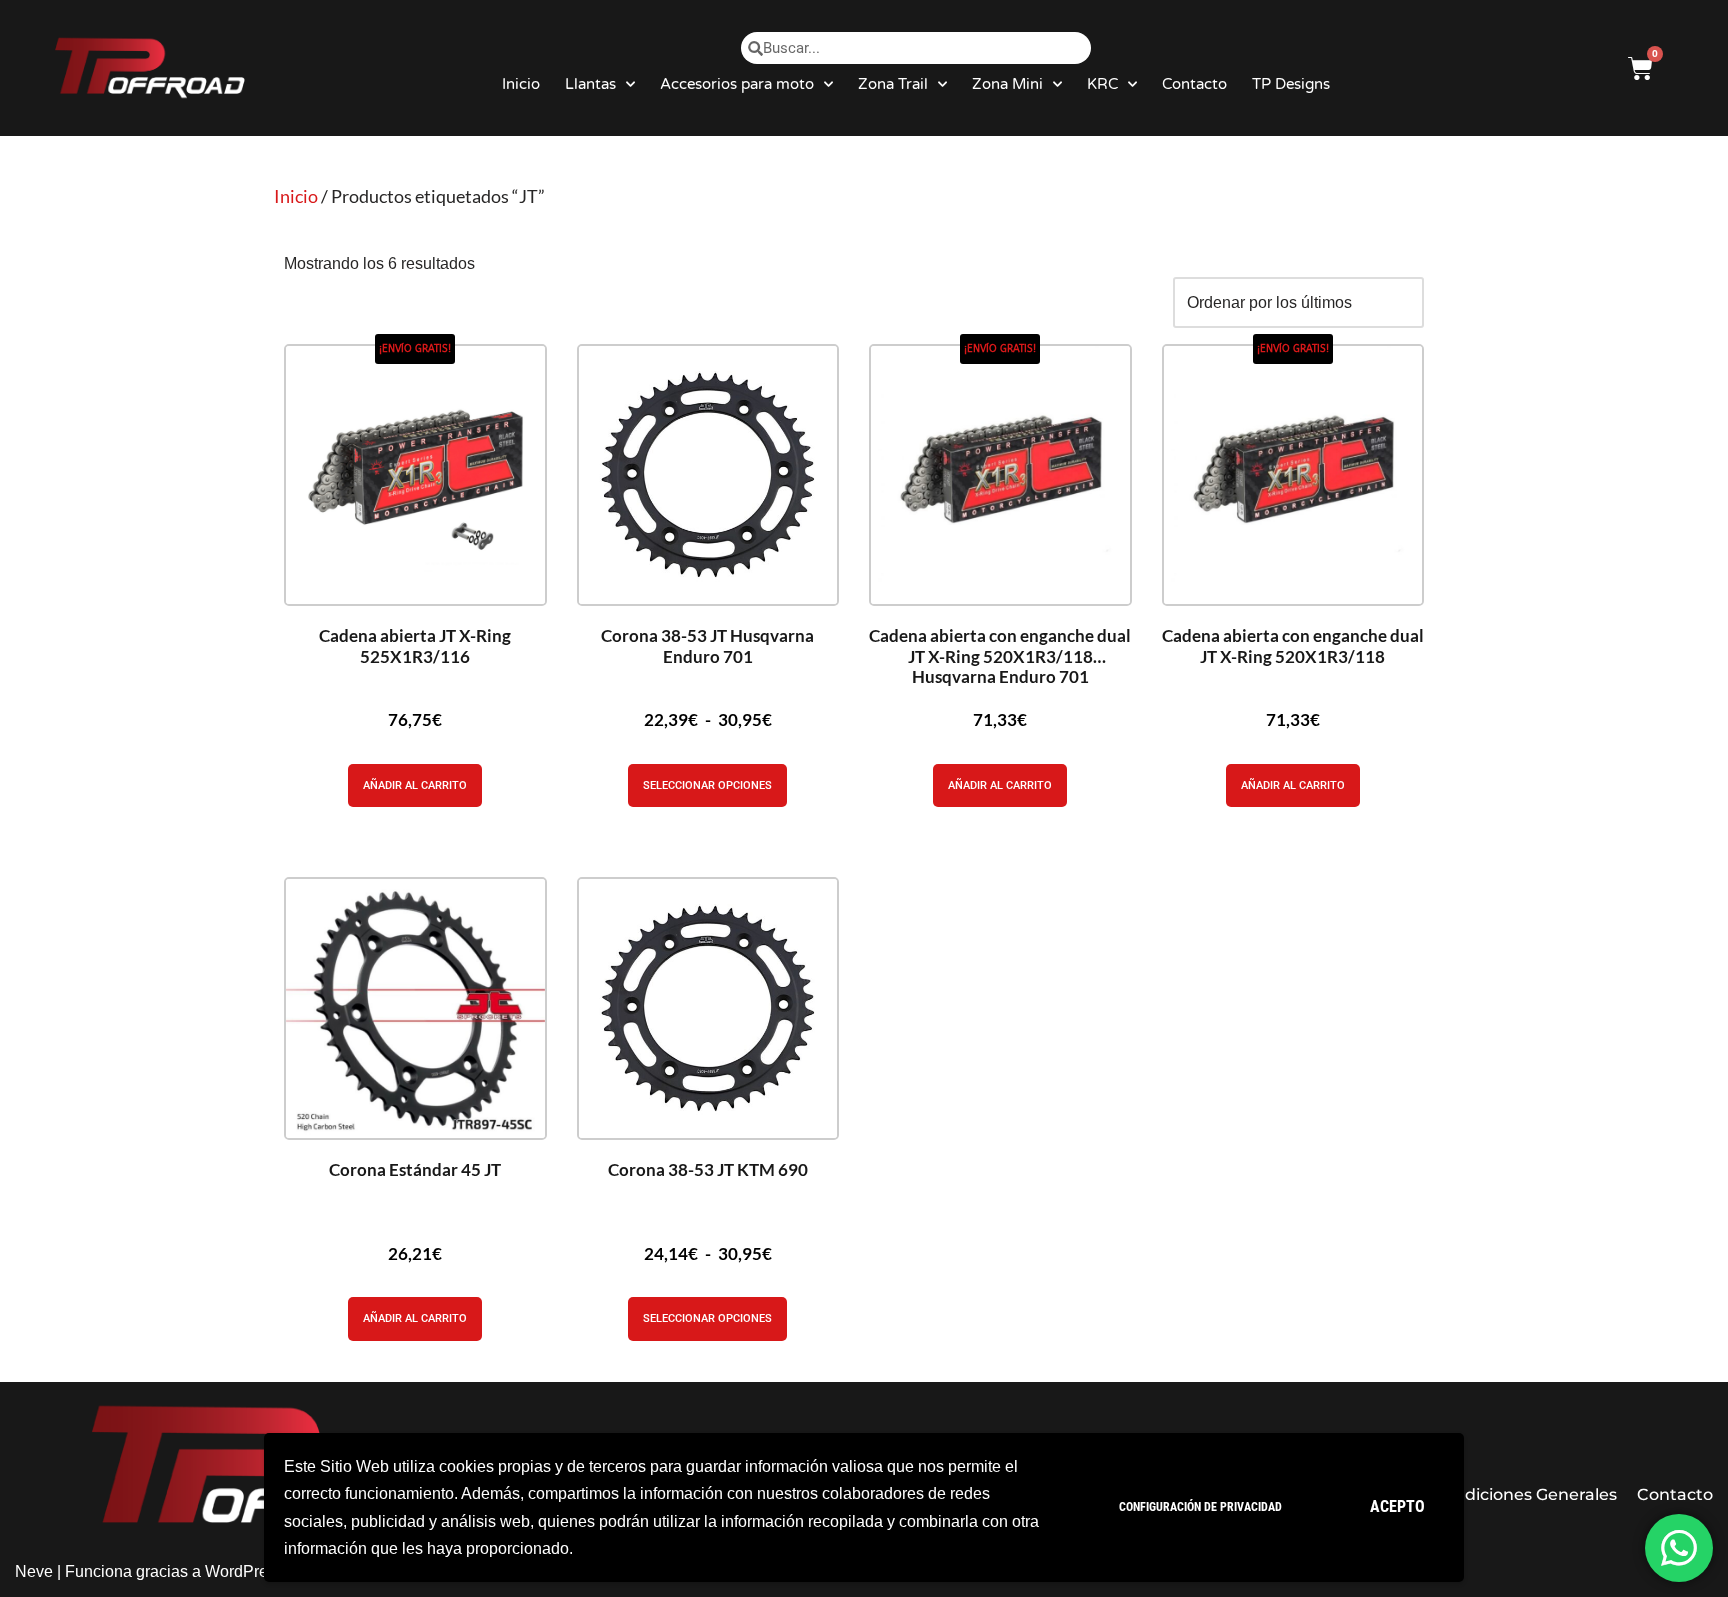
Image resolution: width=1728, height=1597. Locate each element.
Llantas (590, 84)
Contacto (1194, 84)
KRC (1102, 84)
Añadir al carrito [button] (415, 785)
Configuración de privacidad (1200, 1507)
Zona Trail (893, 84)
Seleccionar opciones (707, 785)
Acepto (1397, 1506)
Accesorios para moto (737, 84)
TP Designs (1291, 84)
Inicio (521, 84)
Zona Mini (1007, 84)
